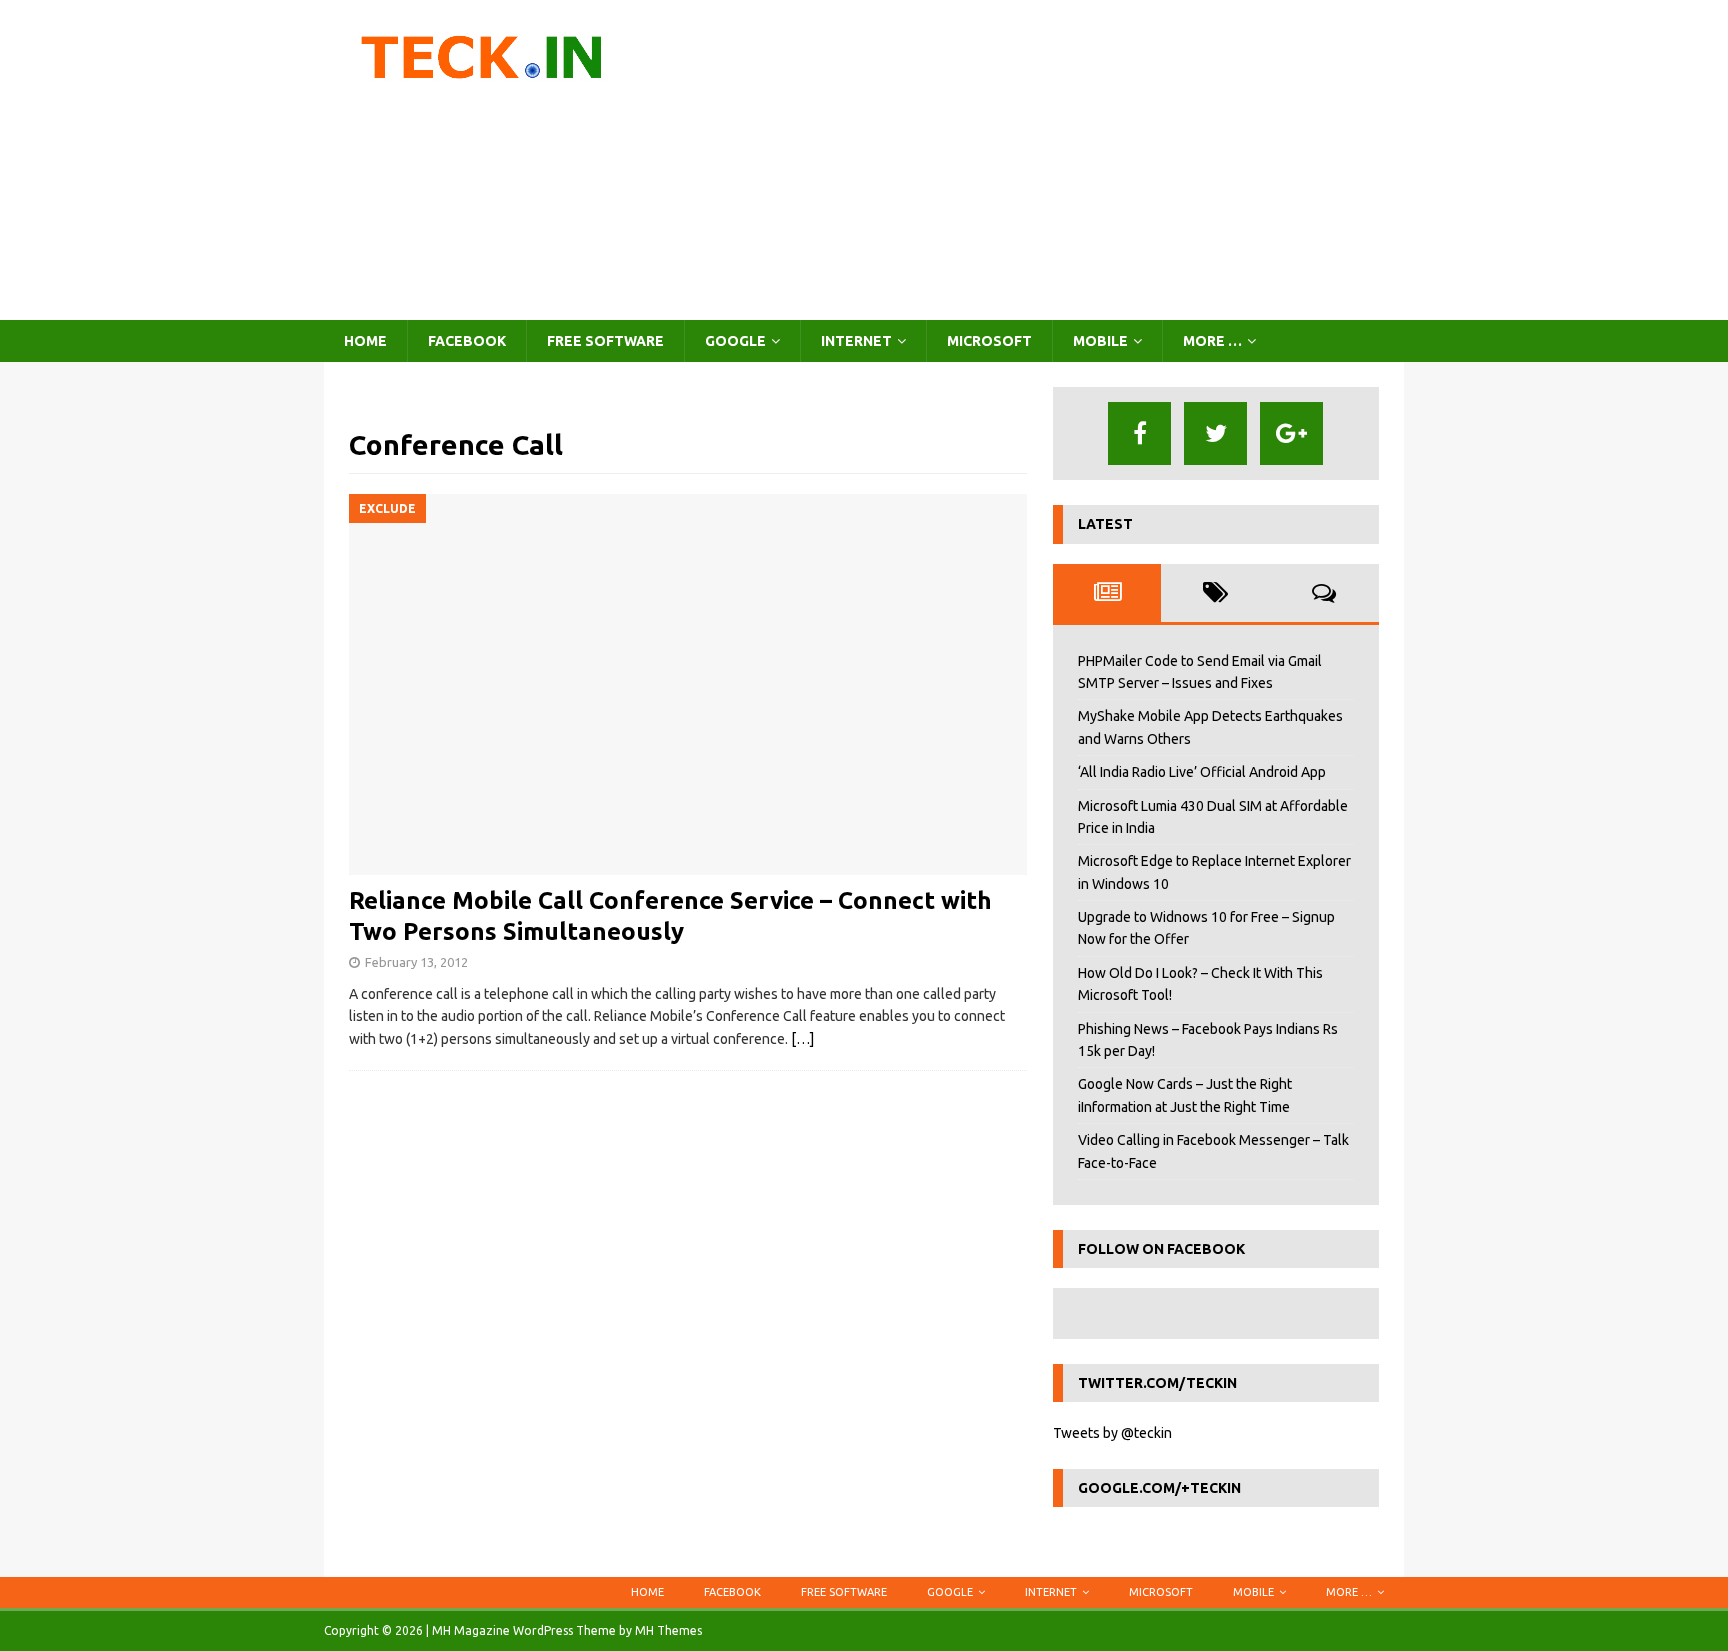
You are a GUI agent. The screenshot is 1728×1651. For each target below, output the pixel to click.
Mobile (1100, 341)
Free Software (605, 341)
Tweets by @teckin (1112, 1433)
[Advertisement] (1038, 160)
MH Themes (668, 1630)
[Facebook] (1139, 433)
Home (365, 341)
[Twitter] (1215, 433)
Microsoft (989, 341)
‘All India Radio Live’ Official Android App (1202, 772)
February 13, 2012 (416, 962)
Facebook (467, 341)
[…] (802, 1039)
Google (735, 341)
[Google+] (1291, 433)
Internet (856, 341)
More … (1212, 341)
